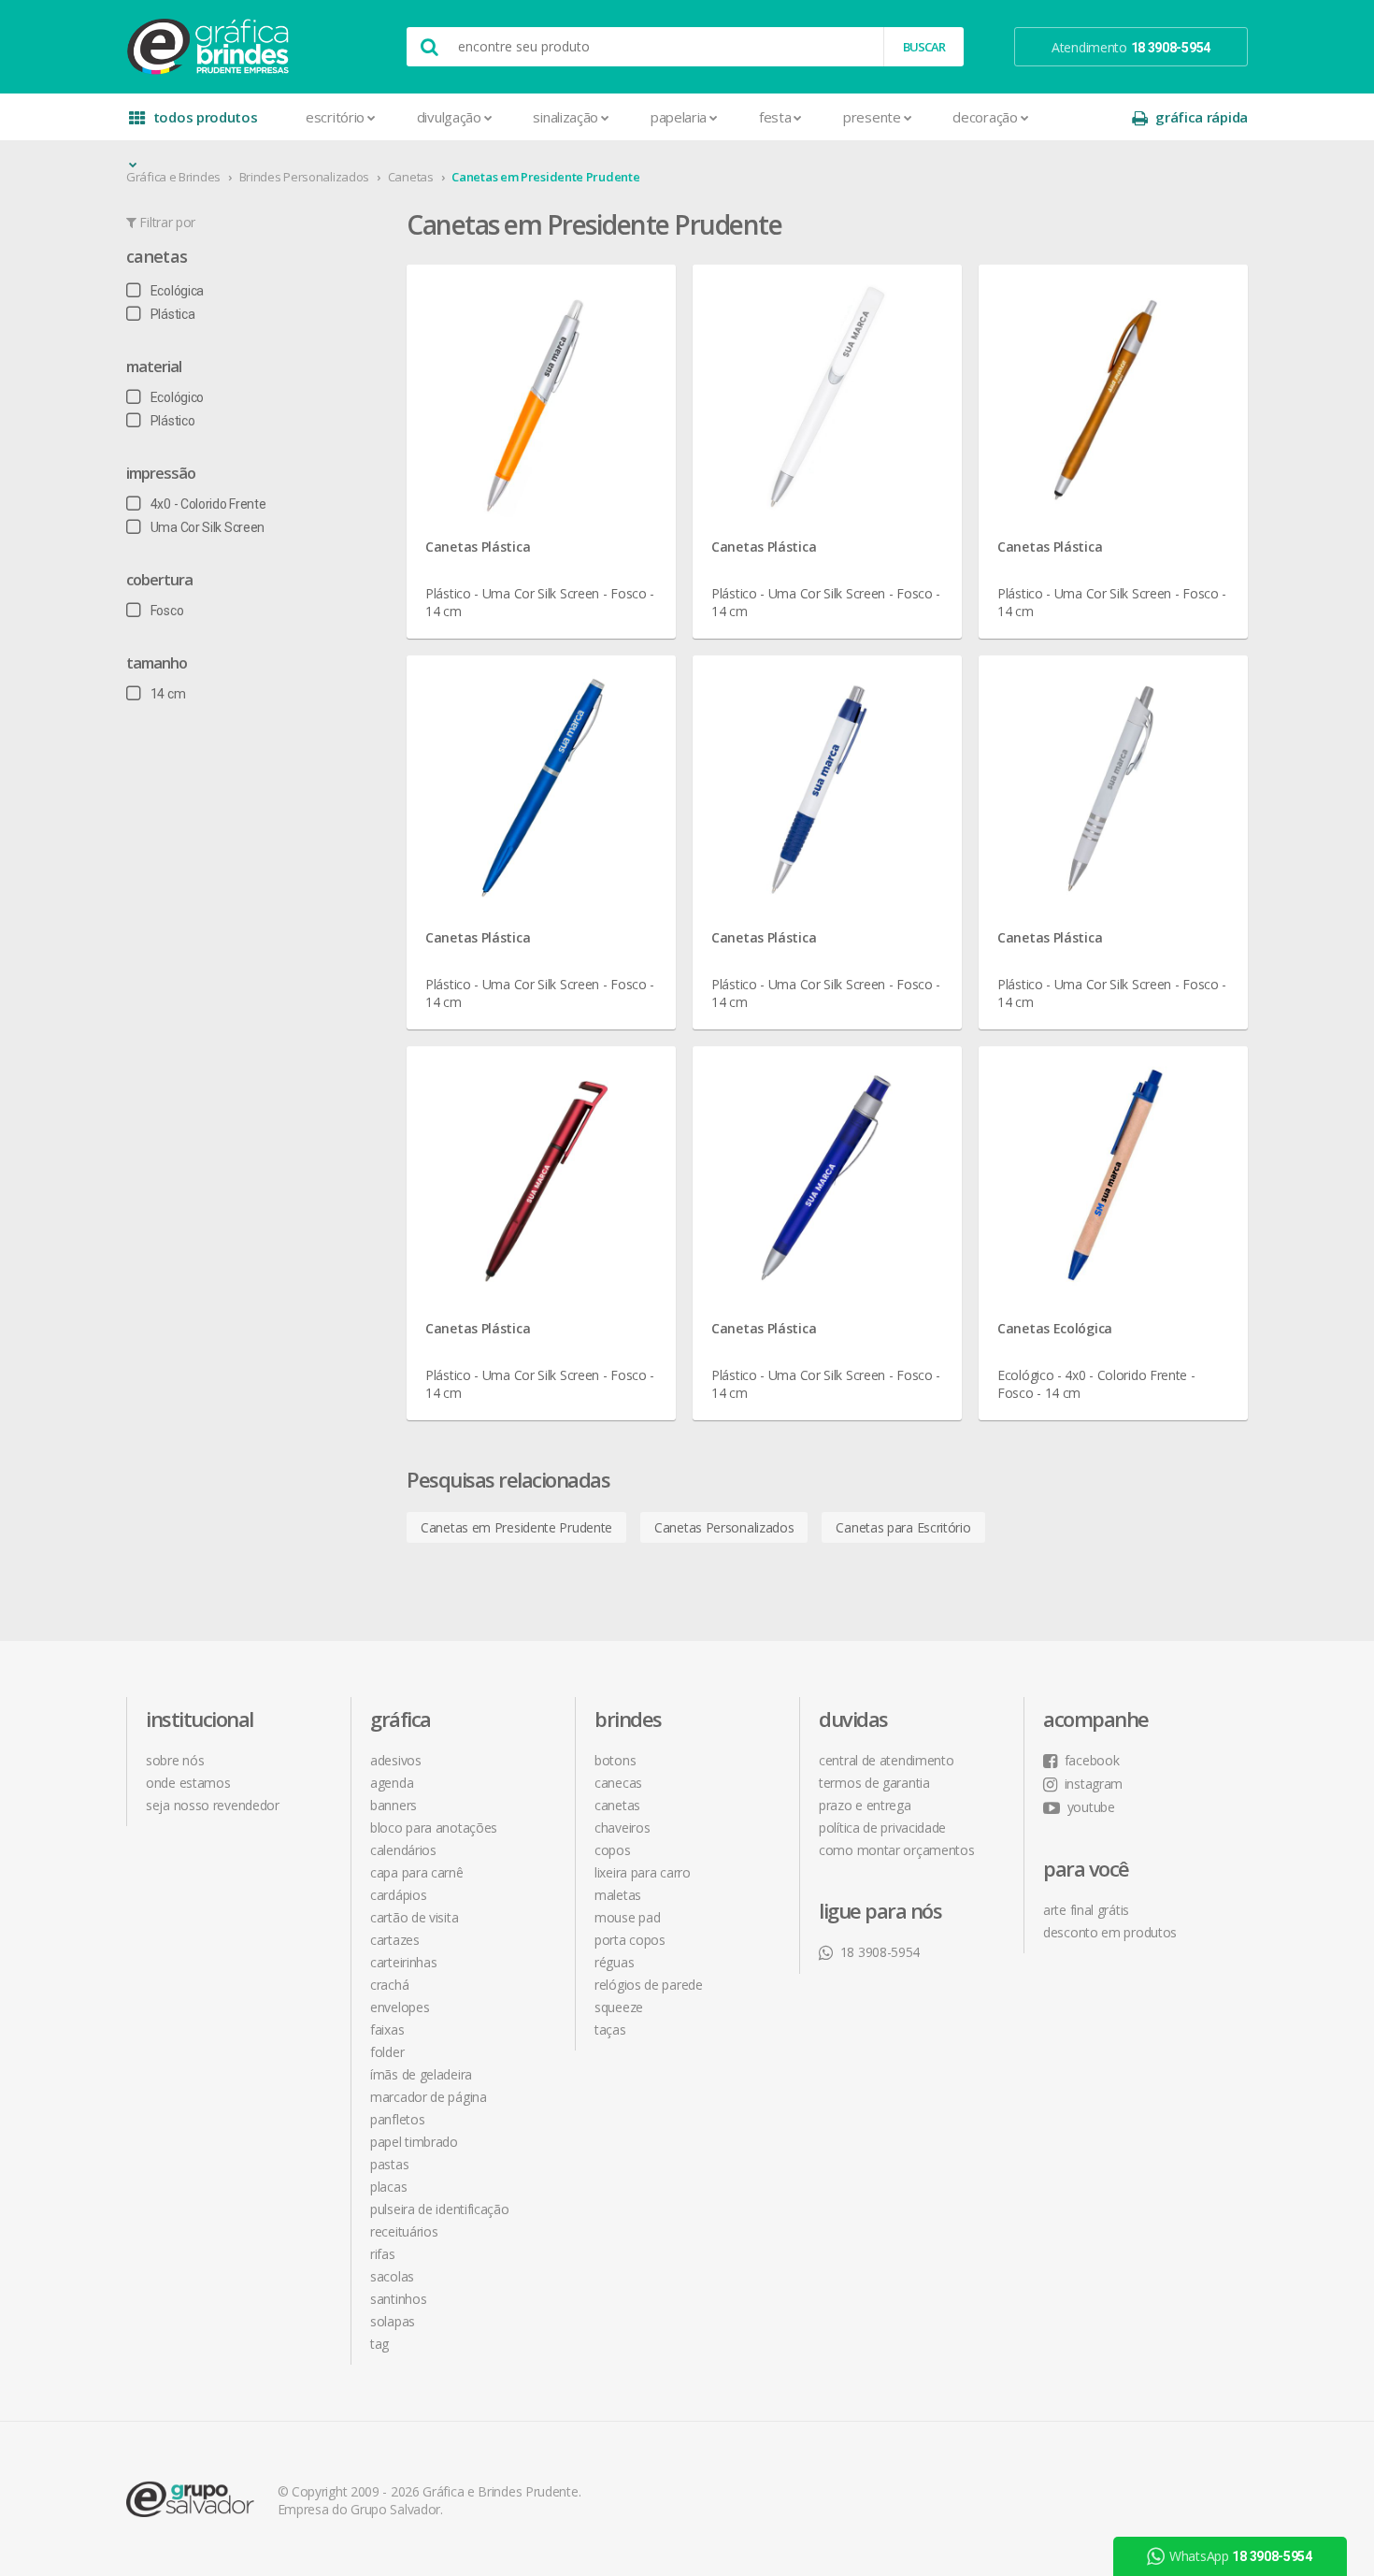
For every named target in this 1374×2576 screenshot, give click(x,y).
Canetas (411, 177)
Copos (613, 1850)
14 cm (168, 694)
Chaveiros (622, 1828)
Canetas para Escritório (903, 1527)
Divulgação (449, 117)
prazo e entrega (865, 1805)
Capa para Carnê (417, 1872)
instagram (1094, 1784)
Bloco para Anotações (434, 1828)
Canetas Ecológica (1055, 1328)
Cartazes (395, 1940)
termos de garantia (874, 1783)
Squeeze (619, 2007)
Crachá (389, 1985)
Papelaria (679, 117)
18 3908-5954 (880, 1952)
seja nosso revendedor (213, 1805)
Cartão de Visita (414, 1917)
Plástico (172, 421)
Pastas (389, 2164)
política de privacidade (882, 1828)
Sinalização (565, 117)
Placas (388, 2187)
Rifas (383, 2254)
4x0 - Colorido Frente (208, 504)
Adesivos (396, 1760)
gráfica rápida (1202, 117)
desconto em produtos (1110, 1932)
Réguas (614, 1962)
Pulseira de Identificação (440, 2209)
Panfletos (397, 2119)
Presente (872, 117)
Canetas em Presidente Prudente (545, 177)
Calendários (403, 1850)
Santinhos (398, 2299)
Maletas (618, 1895)
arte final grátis (1086, 1910)
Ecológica (177, 291)
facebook (1092, 1760)
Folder (387, 2052)
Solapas (393, 2321)
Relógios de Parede (649, 1985)
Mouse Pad (627, 1917)
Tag (379, 2344)
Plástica (172, 314)
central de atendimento (886, 1760)
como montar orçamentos (896, 1850)
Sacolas (392, 2276)
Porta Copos (630, 1940)
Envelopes (400, 2007)
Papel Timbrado (414, 2142)
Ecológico (177, 397)
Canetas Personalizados (724, 1527)
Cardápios (398, 1895)
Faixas (387, 2029)
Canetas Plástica (478, 547)
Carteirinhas (403, 1962)
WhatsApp (1241, 2556)
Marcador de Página (429, 2097)
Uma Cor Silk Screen (208, 527)
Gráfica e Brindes (173, 177)
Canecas (618, 1783)
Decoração (985, 117)
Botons (615, 1760)
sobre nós (175, 1760)
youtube (1091, 1807)
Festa (775, 117)
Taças (610, 2029)
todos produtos (206, 117)
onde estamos (188, 1783)
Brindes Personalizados (304, 177)
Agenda (392, 1783)
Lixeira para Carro (643, 1872)
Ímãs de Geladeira (421, 2074)
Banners (394, 1805)
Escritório (335, 117)
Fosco (167, 611)
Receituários (404, 2231)
